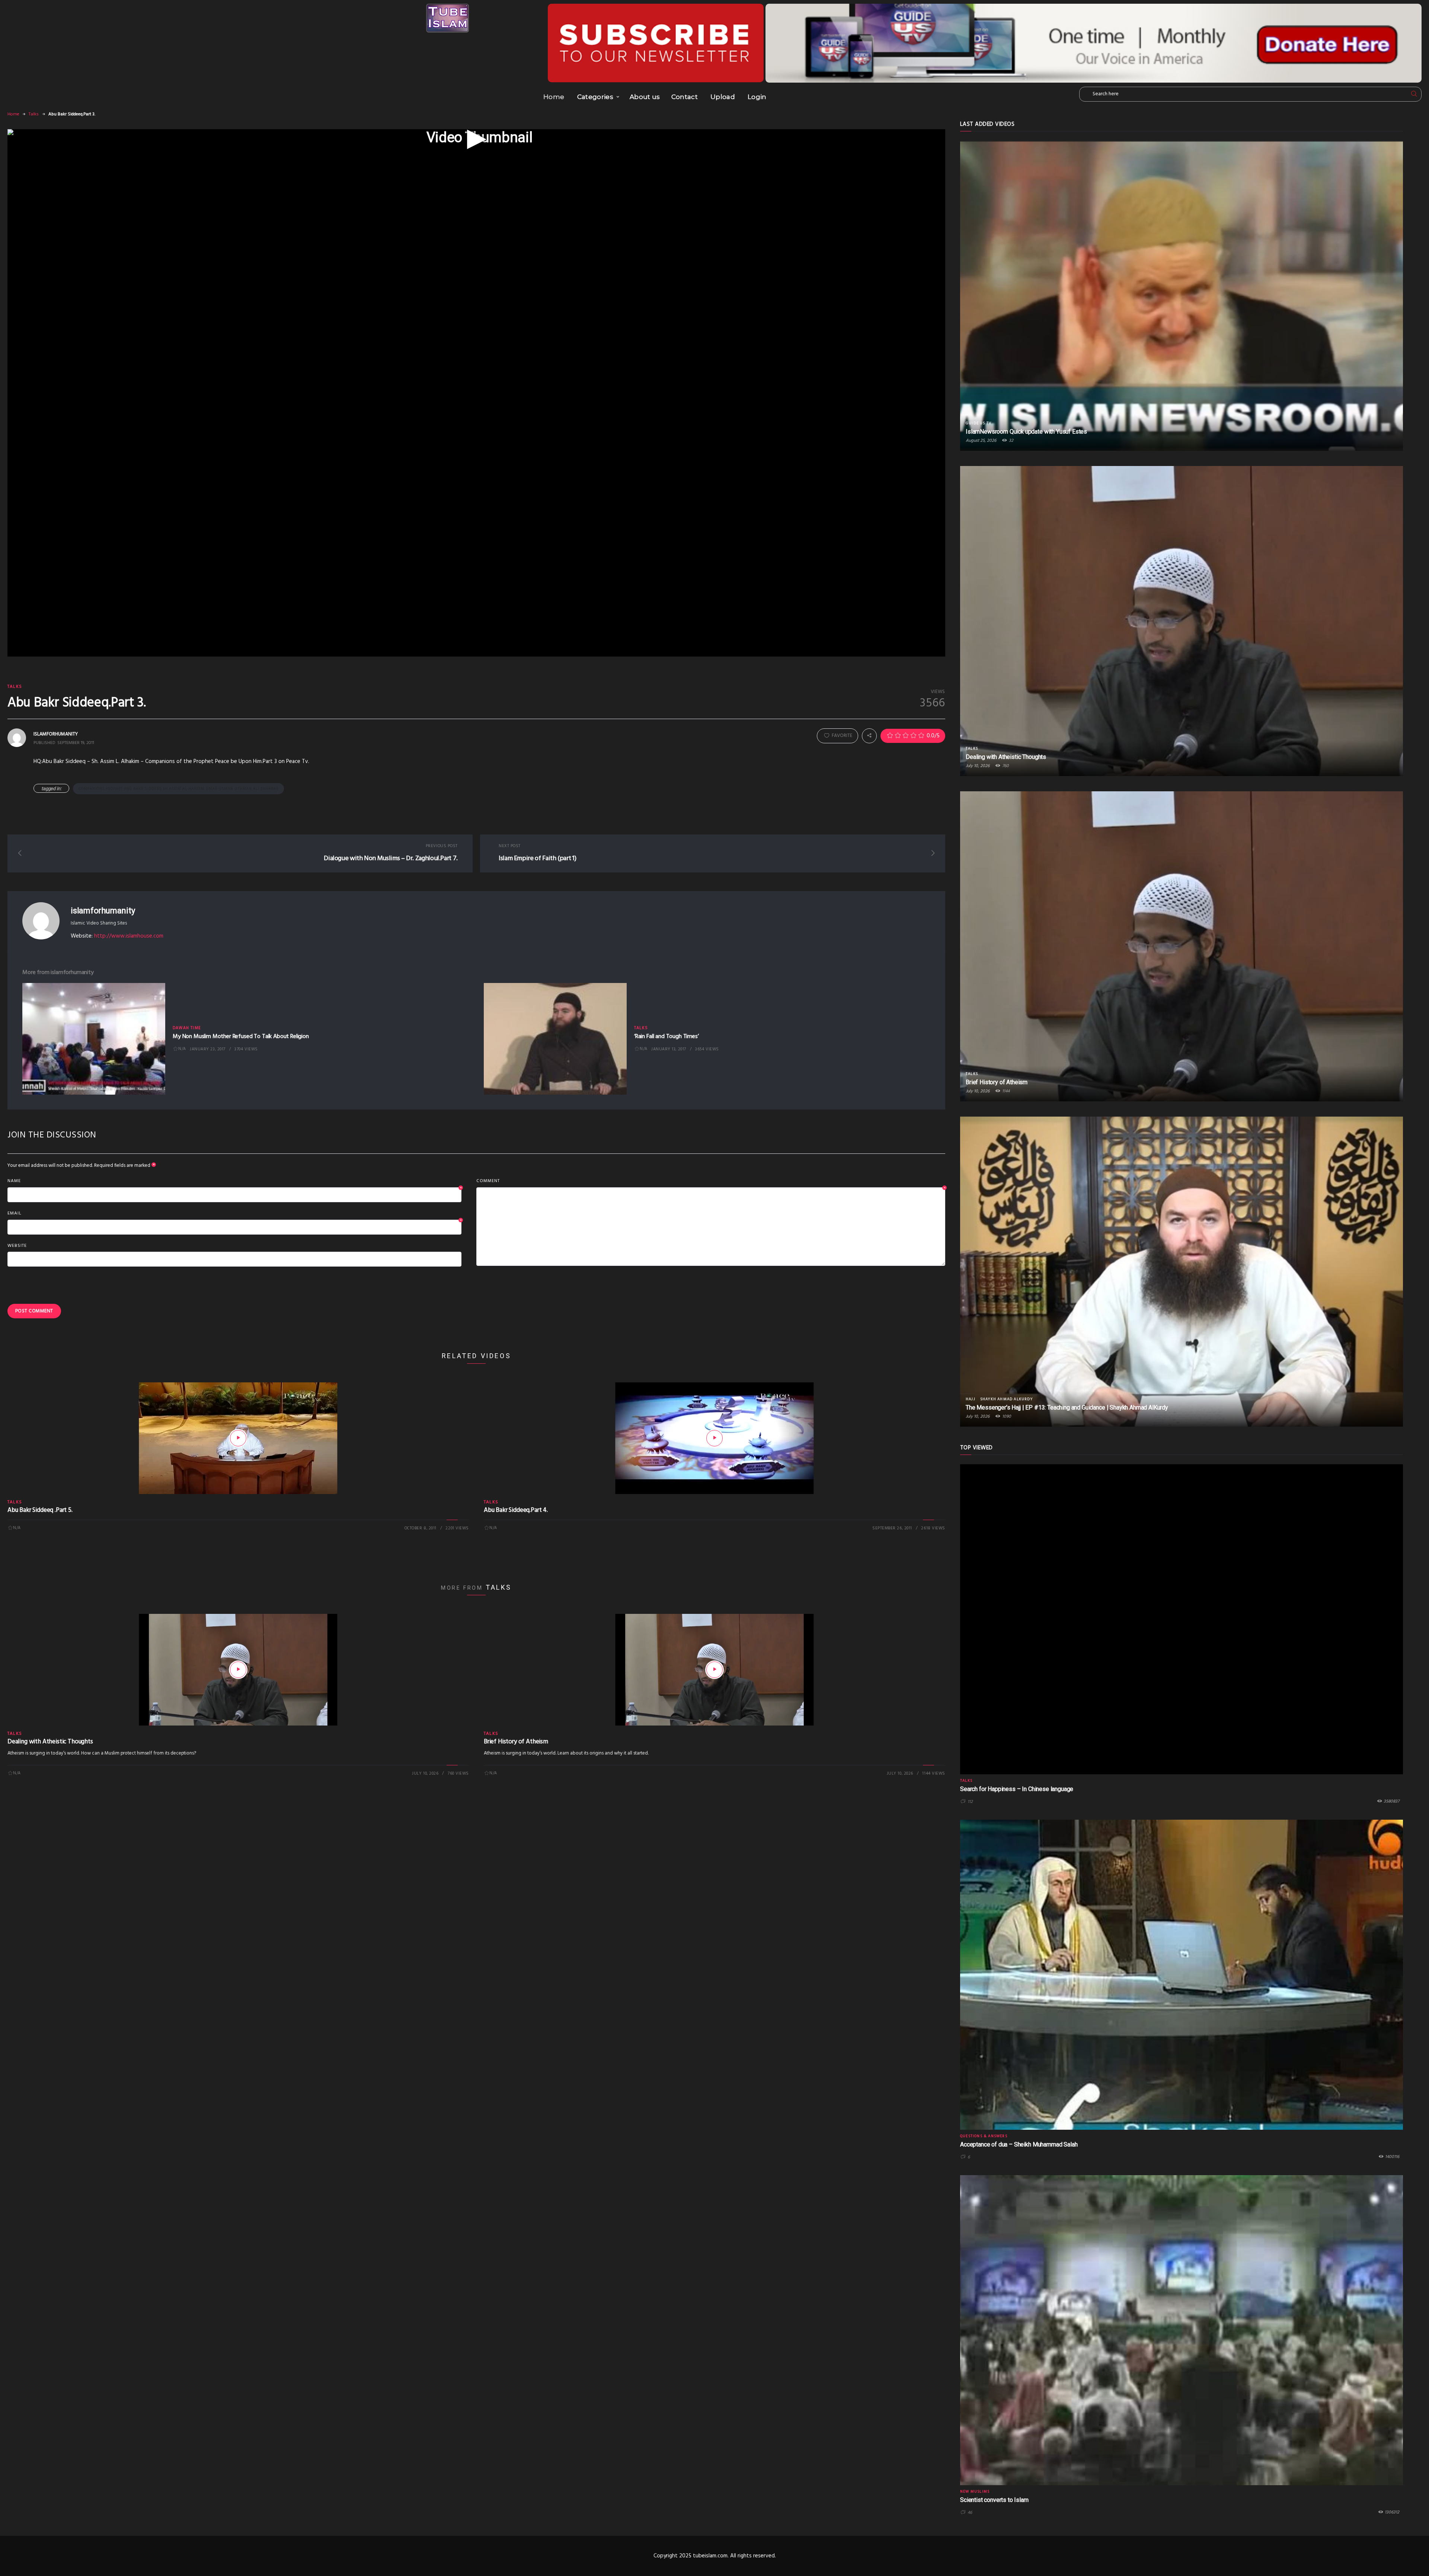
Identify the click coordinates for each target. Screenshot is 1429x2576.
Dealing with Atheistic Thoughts (50, 1742)
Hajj (971, 1399)
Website (17, 1246)
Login (757, 97)
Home (554, 97)
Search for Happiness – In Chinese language (1017, 1789)
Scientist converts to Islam (994, 2500)
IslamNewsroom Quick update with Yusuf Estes (1026, 432)
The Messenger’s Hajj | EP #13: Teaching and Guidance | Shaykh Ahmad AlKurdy (1067, 1407)
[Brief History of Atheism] (714, 1670)
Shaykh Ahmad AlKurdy (1006, 1399)
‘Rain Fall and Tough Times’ (666, 1037)
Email (234, 1214)
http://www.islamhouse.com (129, 936)
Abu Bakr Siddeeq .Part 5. (40, 1510)
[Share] (869, 736)
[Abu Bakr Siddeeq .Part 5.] (238, 1438)
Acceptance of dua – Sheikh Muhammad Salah (1019, 2144)
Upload (723, 97)
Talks (34, 114)
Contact (685, 97)
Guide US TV (979, 423)
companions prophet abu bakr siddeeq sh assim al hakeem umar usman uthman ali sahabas (178, 789)
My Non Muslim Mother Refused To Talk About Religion (241, 1037)
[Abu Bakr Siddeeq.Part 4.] (714, 1438)
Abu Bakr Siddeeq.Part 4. (516, 1510)
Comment (711, 1181)
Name (234, 1181)
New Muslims (975, 2492)
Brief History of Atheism (516, 1742)
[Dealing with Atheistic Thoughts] (238, 1670)
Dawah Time (187, 1028)
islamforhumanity (103, 911)
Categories (595, 97)
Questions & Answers (984, 2136)
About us (645, 97)
